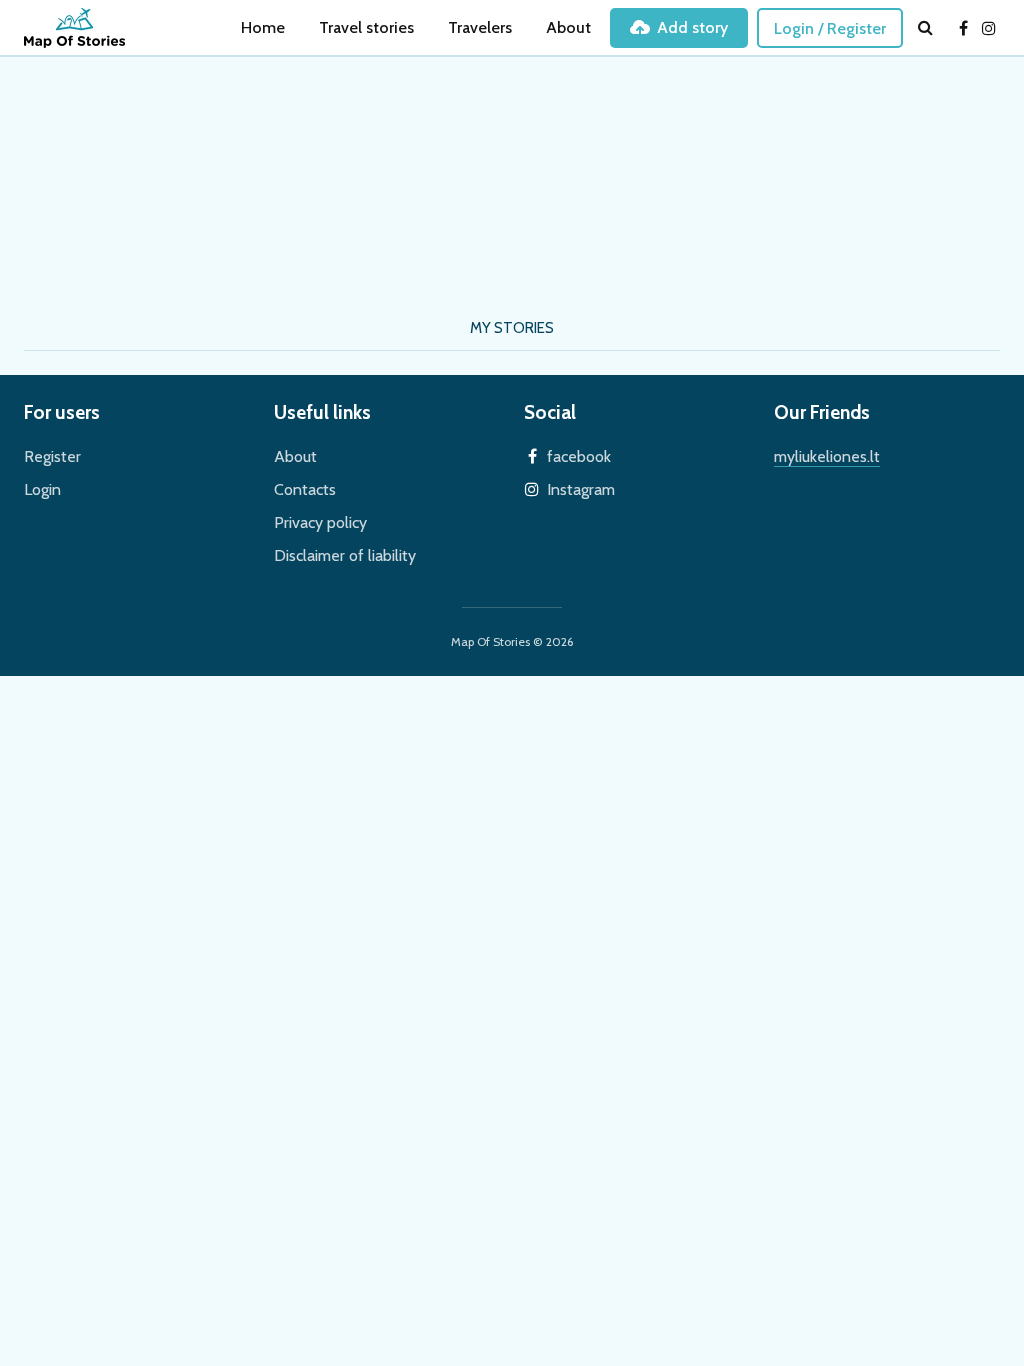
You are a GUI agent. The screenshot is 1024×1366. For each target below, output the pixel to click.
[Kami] (104, 207)
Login (42, 489)
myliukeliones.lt (827, 456)
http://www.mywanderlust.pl (355, 215)
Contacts (305, 489)
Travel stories (366, 27)
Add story (692, 27)
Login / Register (830, 28)
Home (263, 27)
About (568, 27)
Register (52, 456)
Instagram (581, 489)
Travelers (480, 27)
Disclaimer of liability (345, 555)
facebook (579, 456)
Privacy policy (320, 522)
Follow (373, 255)
